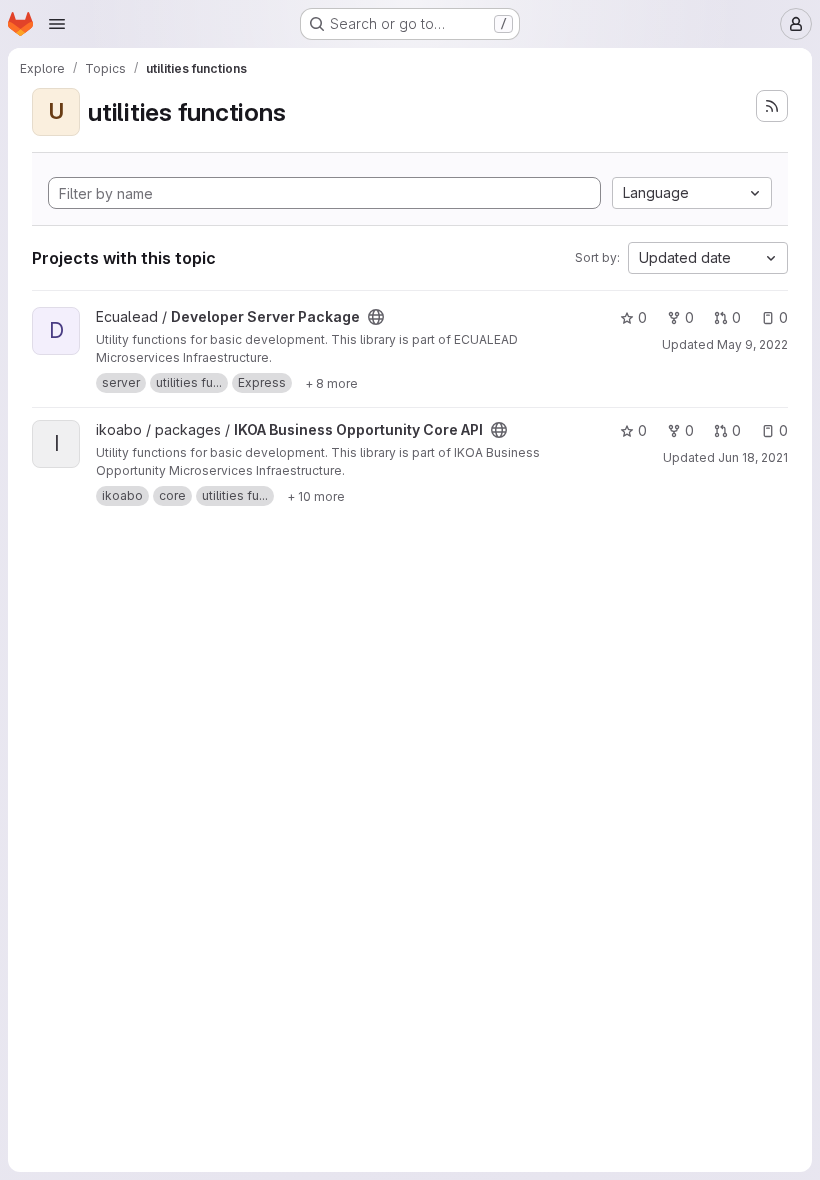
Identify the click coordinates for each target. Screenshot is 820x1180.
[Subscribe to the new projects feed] (772, 106)
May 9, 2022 (752, 344)
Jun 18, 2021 (753, 457)
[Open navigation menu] (57, 24)
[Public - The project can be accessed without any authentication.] (376, 317)
